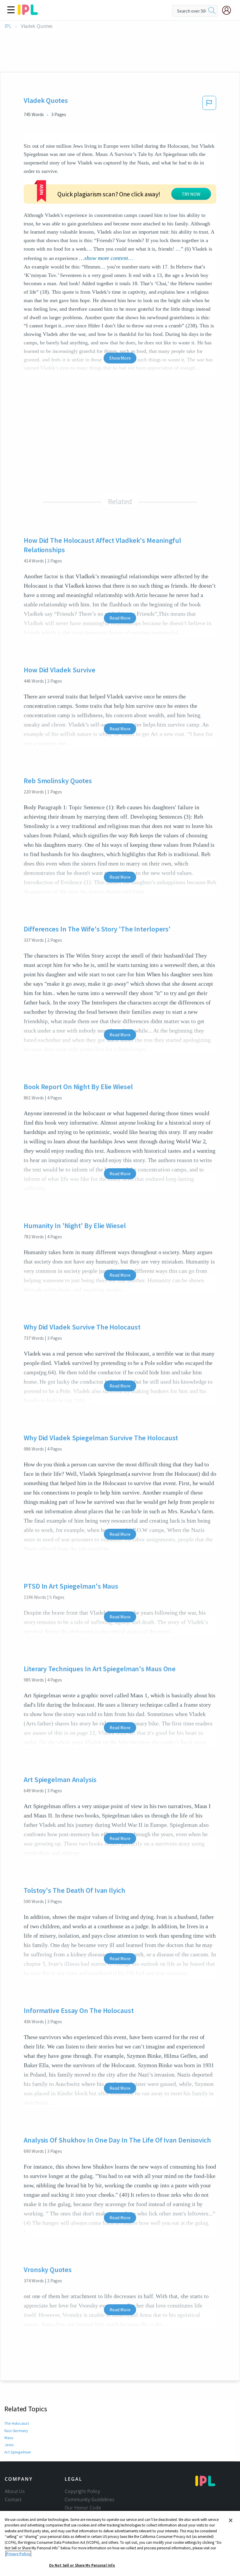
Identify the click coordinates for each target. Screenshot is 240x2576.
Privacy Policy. (18, 2554)
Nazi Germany (16, 2431)
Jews (9, 2445)
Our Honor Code (83, 2508)
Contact (13, 2500)
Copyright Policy (82, 2491)
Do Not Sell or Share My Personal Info (82, 2565)
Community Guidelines (90, 2500)
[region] (120, 2543)
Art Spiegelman (18, 2452)
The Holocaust (17, 2423)
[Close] (231, 2520)
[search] (212, 11)
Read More (120, 618)
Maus (9, 2438)
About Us (15, 2491)
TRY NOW (191, 194)
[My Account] (229, 10)
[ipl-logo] (28, 13)
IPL (8, 26)
